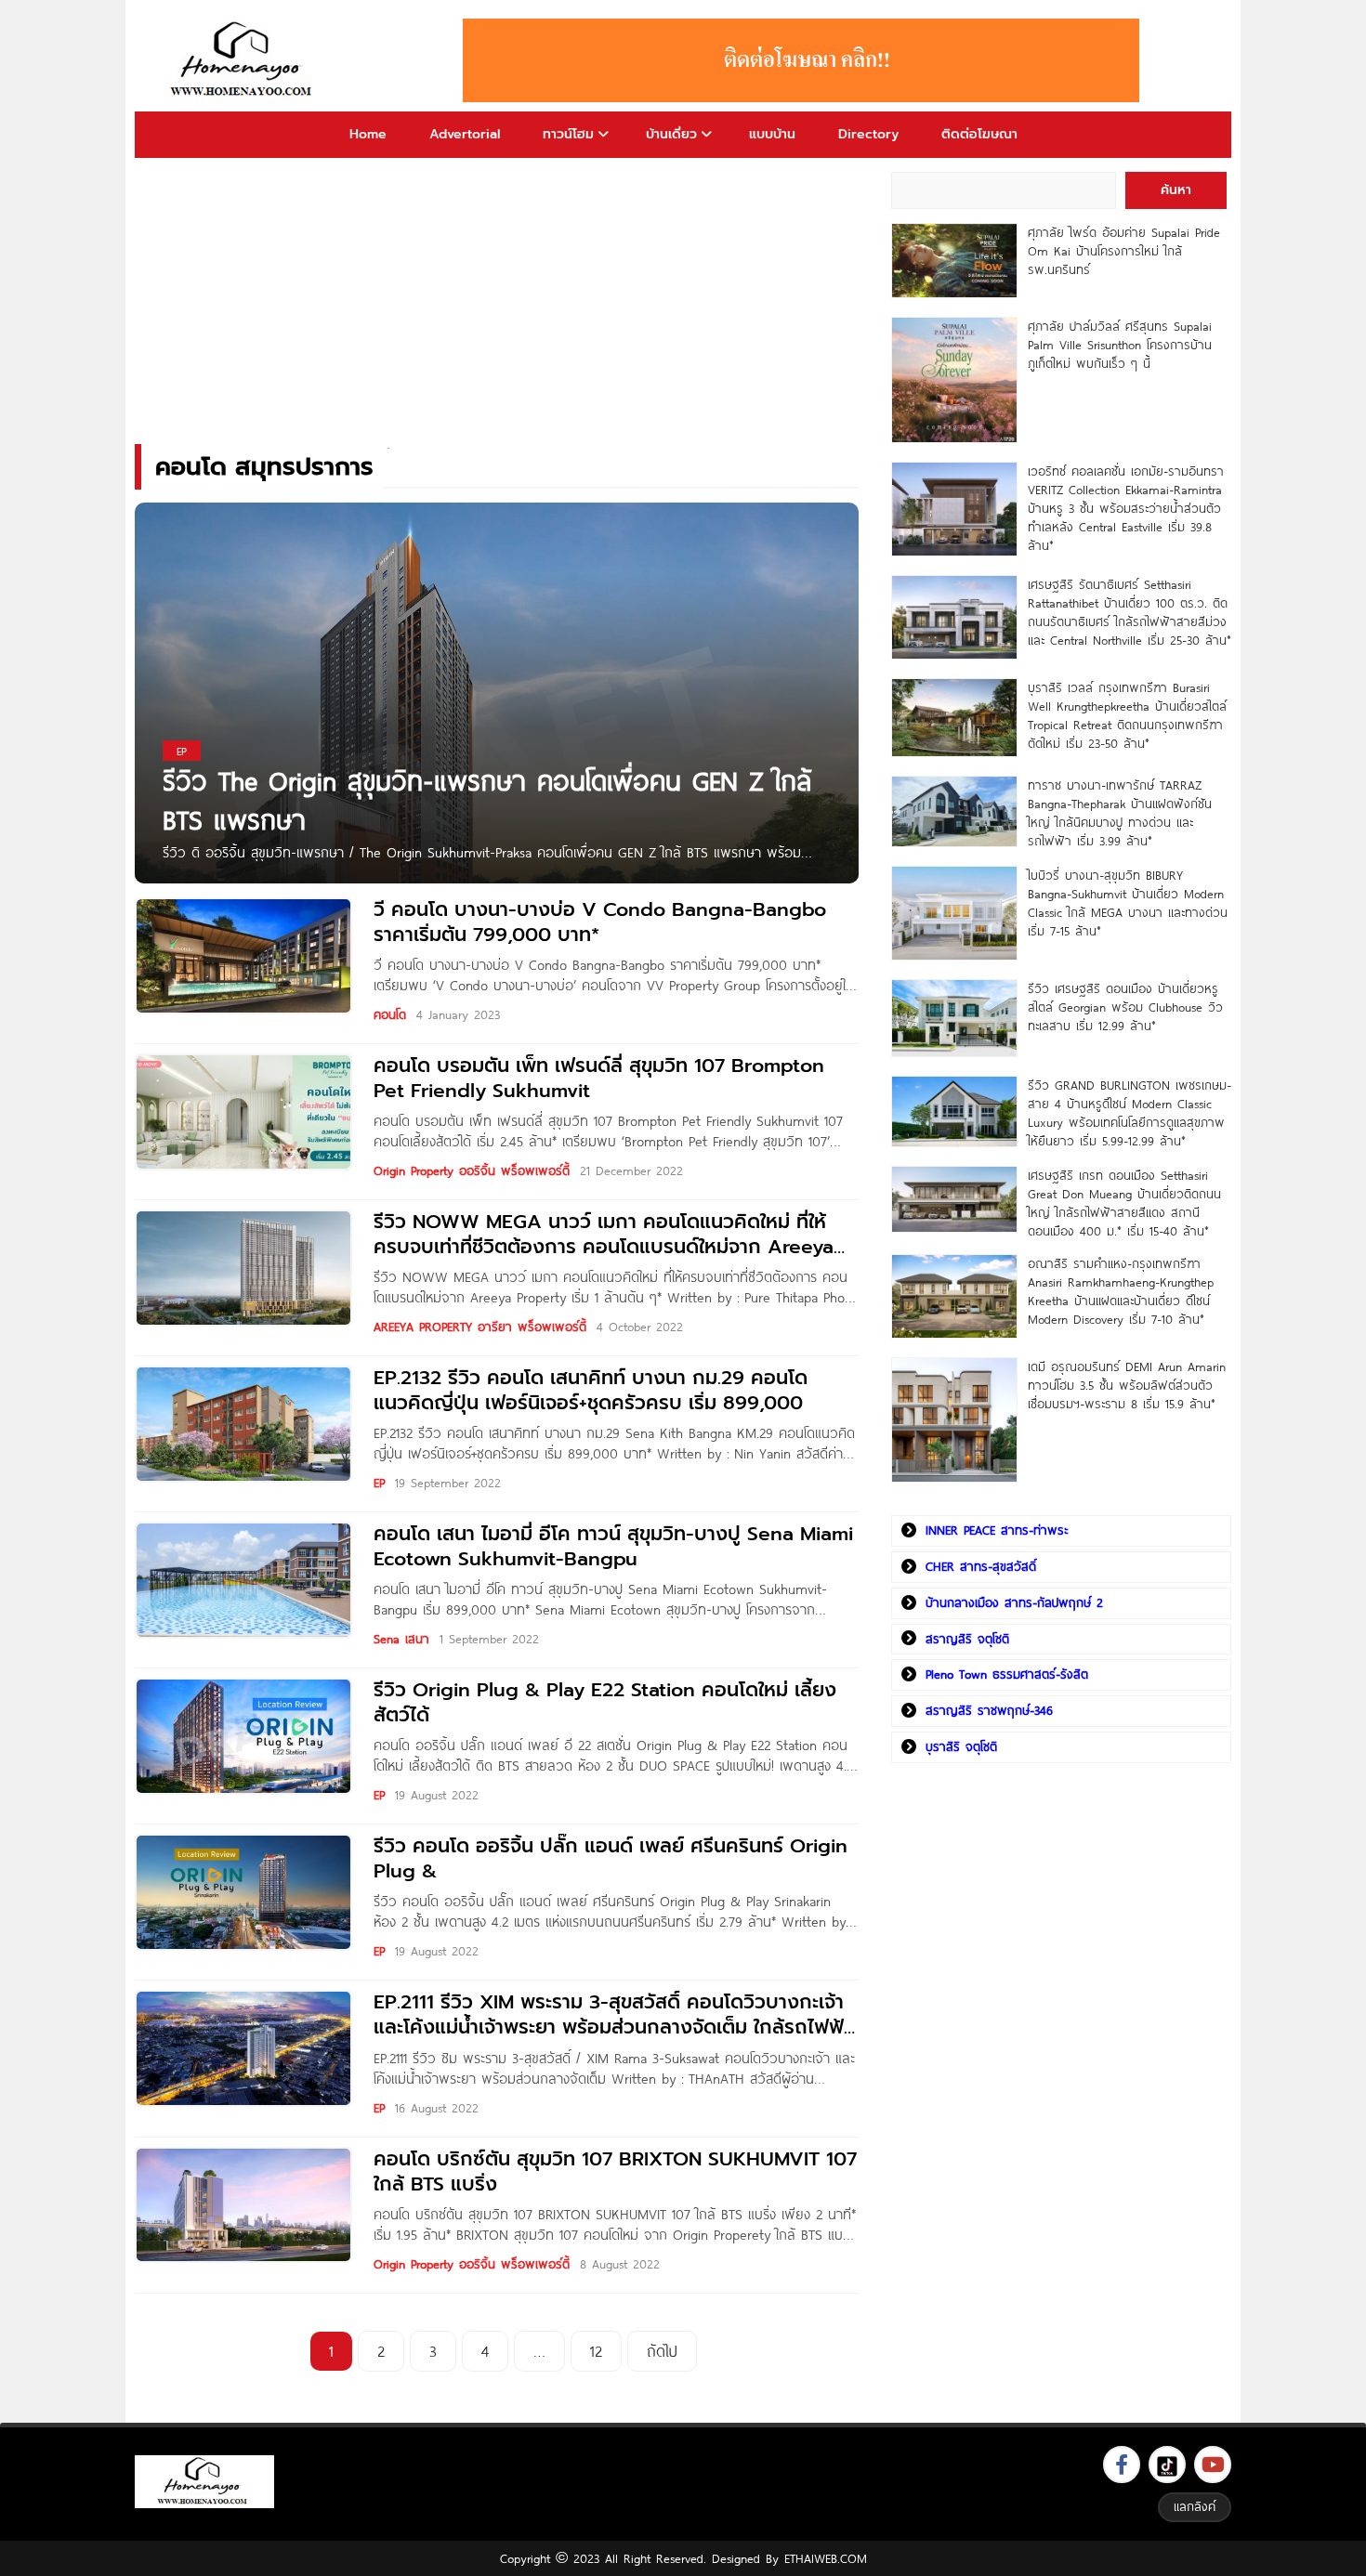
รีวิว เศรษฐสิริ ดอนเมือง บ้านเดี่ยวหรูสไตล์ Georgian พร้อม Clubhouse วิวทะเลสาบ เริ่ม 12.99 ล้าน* (1125, 1007)
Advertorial (465, 134)
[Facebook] (1122, 2465)
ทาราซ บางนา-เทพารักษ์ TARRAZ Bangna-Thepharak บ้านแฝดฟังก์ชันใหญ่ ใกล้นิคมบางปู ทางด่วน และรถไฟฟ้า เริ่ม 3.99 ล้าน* (1120, 813)
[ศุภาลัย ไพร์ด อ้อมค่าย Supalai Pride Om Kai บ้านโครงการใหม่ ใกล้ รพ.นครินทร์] (954, 261)
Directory (868, 134)
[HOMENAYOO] (244, 60)
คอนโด (390, 1014)
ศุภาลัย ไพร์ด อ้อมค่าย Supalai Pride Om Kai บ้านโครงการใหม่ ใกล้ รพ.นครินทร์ (1124, 251)
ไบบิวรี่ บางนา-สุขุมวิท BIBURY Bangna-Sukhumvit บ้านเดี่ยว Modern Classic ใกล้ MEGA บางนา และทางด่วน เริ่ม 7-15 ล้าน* (1128, 903)
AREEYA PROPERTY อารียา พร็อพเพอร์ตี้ (480, 1327)
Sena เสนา (401, 1639)
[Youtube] (1213, 2465)
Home (368, 134)
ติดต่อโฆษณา (979, 134)
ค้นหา (1176, 190)
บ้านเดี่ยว (671, 134)
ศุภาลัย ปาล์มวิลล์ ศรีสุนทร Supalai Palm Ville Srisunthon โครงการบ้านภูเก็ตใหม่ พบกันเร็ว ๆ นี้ (1120, 345)
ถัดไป (662, 2351)
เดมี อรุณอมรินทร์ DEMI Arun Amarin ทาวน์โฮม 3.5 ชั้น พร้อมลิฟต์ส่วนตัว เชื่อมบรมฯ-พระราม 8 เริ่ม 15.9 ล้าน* (1127, 1385)
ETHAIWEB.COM (826, 2558)
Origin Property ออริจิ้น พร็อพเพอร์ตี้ (472, 1170)
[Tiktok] (1167, 2465)
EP (379, 1483)
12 (596, 2351)
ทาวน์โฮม (568, 134)
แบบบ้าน (772, 134)
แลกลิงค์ (1195, 2506)
